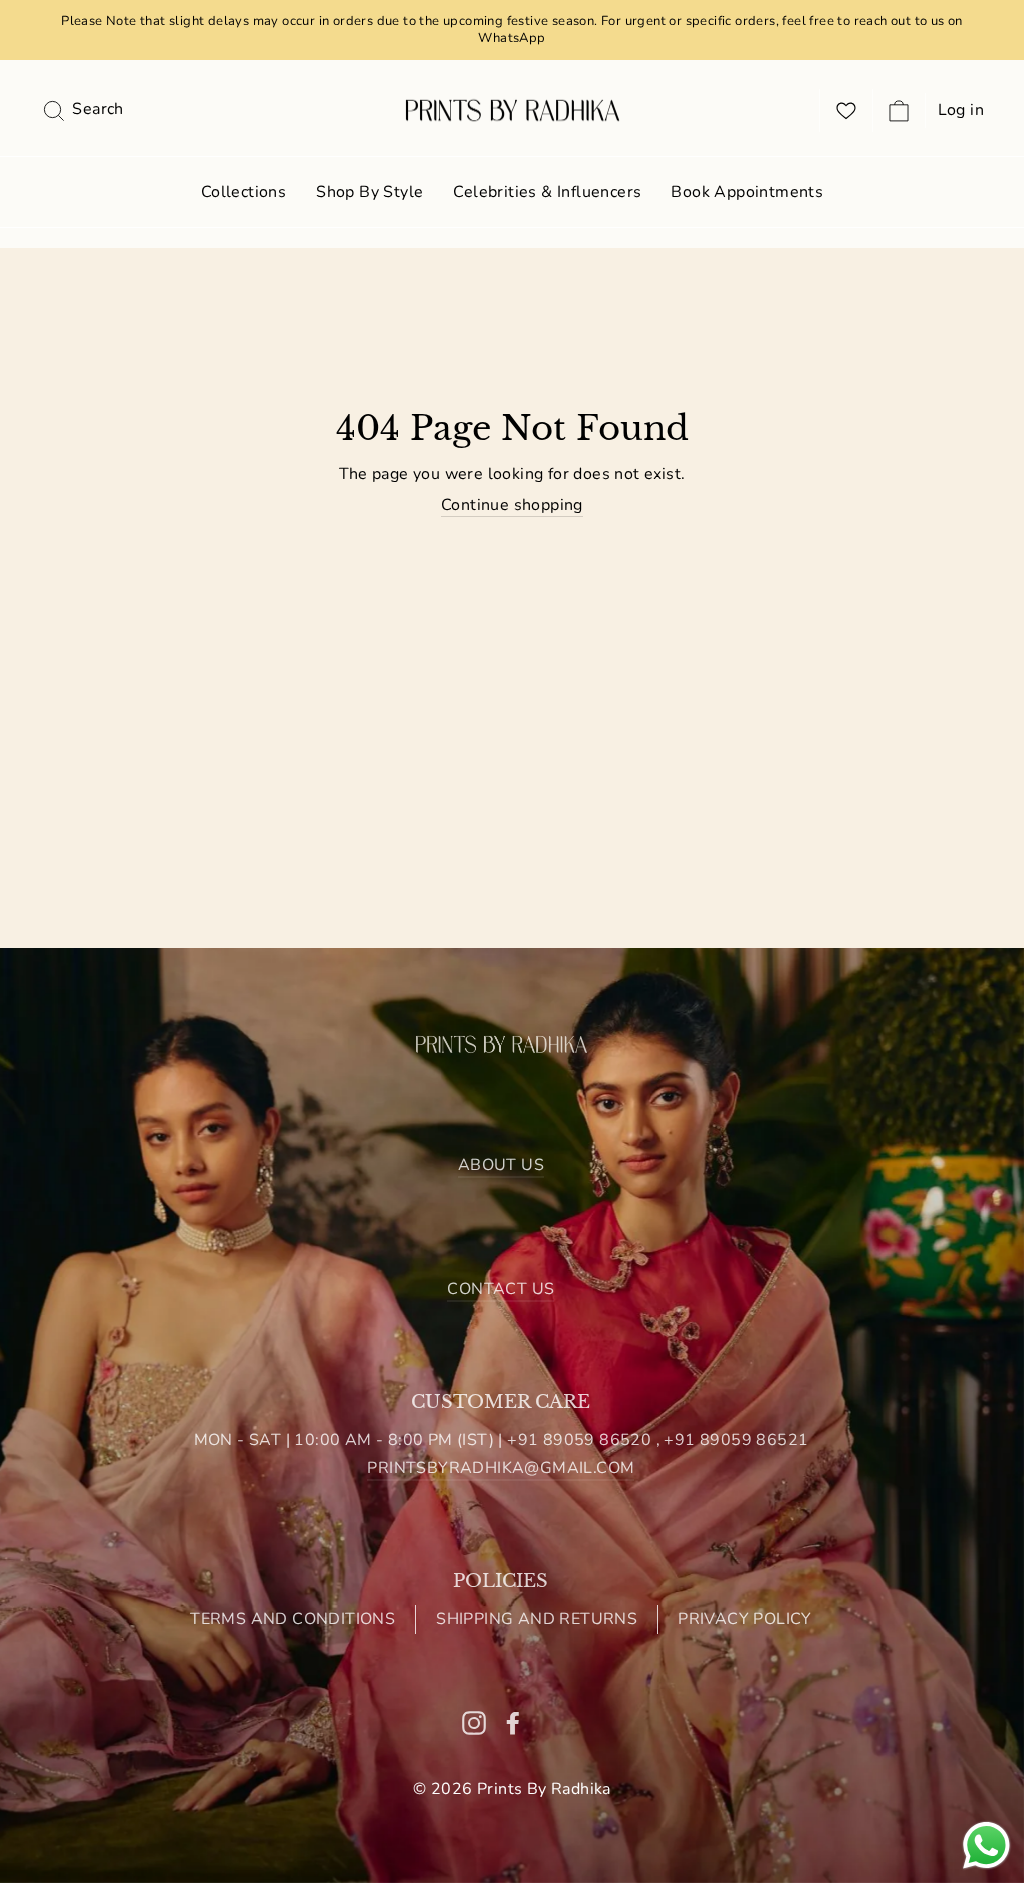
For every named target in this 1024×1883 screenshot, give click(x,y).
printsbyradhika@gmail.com (500, 1468)
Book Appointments (747, 192)
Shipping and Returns (536, 1619)
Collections (243, 192)
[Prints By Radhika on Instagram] (474, 1722)
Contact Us (500, 1289)
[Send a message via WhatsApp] (986, 1845)
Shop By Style (369, 192)
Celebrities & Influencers (547, 192)
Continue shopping (512, 505)
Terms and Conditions (292, 1619)
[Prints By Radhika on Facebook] (513, 1722)
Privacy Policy (745, 1619)
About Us (501, 1165)
